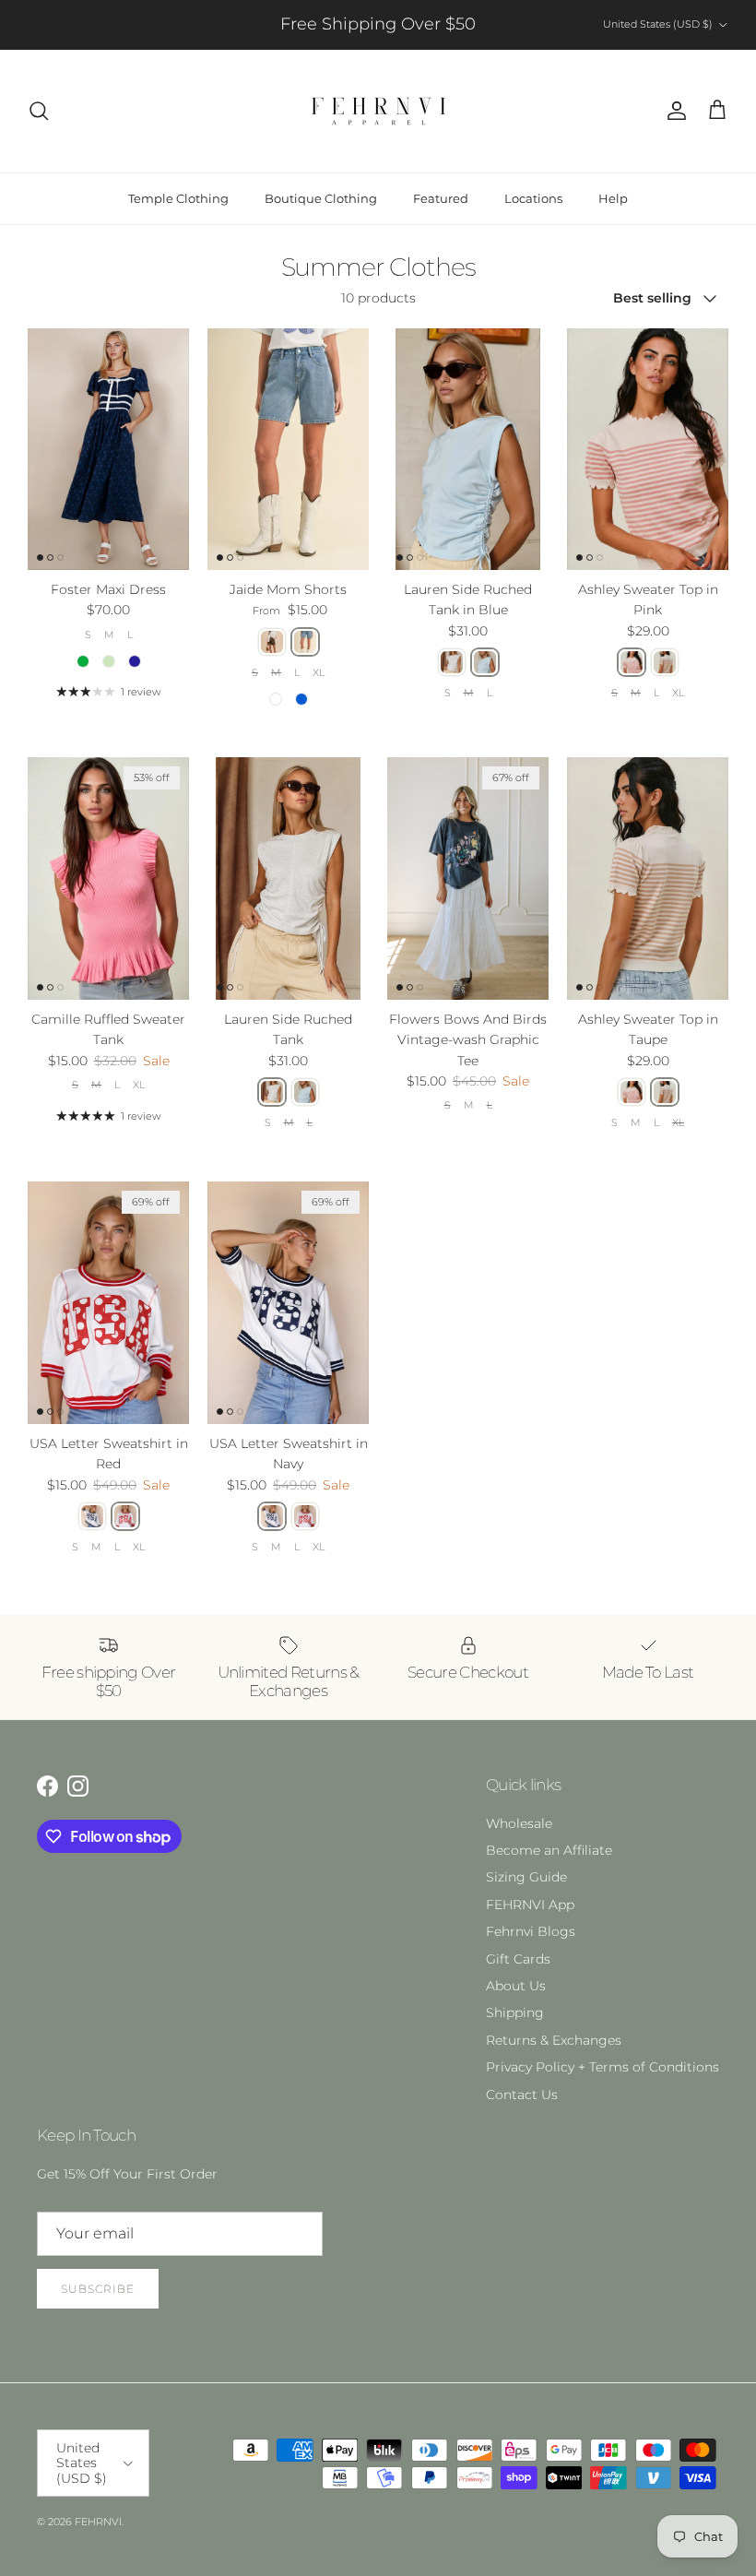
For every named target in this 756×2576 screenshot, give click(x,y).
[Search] (39, 111)
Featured (441, 198)
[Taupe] (665, 662)
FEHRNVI (98, 2522)
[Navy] (92, 1516)
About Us (516, 1986)
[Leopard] (272, 642)
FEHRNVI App (530, 1905)
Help (613, 198)
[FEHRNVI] (378, 111)
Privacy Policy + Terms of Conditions (602, 2067)
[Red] (125, 1516)
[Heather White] (452, 662)
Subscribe (98, 2289)
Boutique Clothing (321, 198)
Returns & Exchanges (554, 2040)
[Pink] (632, 662)
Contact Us (522, 2095)
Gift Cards (518, 1959)
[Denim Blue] (305, 642)
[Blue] (485, 662)
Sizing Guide (526, 1877)
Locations (533, 198)
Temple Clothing (178, 198)
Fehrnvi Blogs (531, 1931)
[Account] (673, 111)
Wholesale (519, 1823)
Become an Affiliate (549, 1850)
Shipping (515, 2012)
